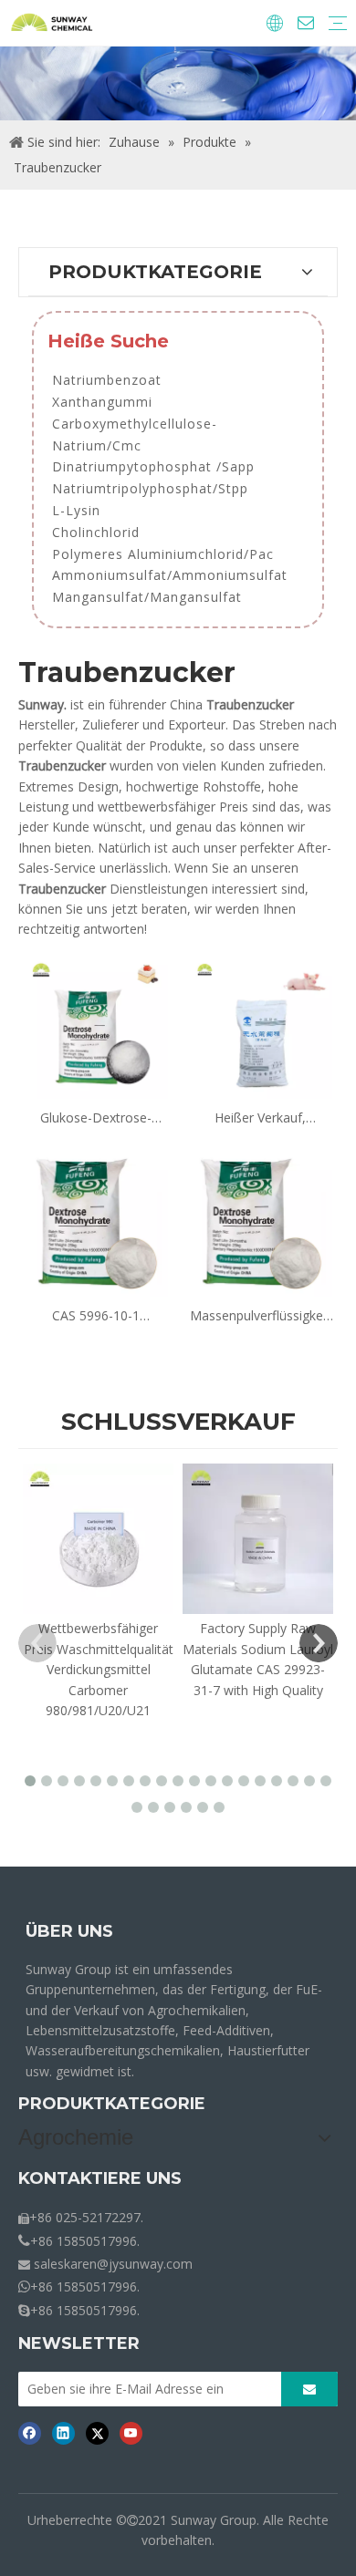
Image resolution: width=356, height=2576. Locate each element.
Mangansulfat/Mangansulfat (147, 597)
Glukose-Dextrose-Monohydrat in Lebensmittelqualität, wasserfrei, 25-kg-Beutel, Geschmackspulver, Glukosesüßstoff (96, 1118)
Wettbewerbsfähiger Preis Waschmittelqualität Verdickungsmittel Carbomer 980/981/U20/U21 (99, 1669)
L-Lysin (76, 510)
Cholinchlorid (96, 532)
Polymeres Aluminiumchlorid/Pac (163, 554)
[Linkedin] (63, 2433)
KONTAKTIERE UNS (100, 2178)
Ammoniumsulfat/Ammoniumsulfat (170, 575)
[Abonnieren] (309, 2389)
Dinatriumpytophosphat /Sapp (153, 466)
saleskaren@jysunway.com (113, 2264)
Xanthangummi (102, 402)
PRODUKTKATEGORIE (112, 2104)
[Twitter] (97, 2433)
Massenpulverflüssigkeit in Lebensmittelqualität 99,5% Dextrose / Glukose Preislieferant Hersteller (260, 1316)
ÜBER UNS (69, 1931)
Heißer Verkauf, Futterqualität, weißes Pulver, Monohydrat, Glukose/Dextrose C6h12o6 (261, 1118)
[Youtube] (131, 2433)
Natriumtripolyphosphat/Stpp (150, 488)
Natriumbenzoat (107, 380)
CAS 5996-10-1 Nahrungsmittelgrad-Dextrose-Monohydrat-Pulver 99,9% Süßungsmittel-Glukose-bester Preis (96, 1316)
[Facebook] (30, 2433)
